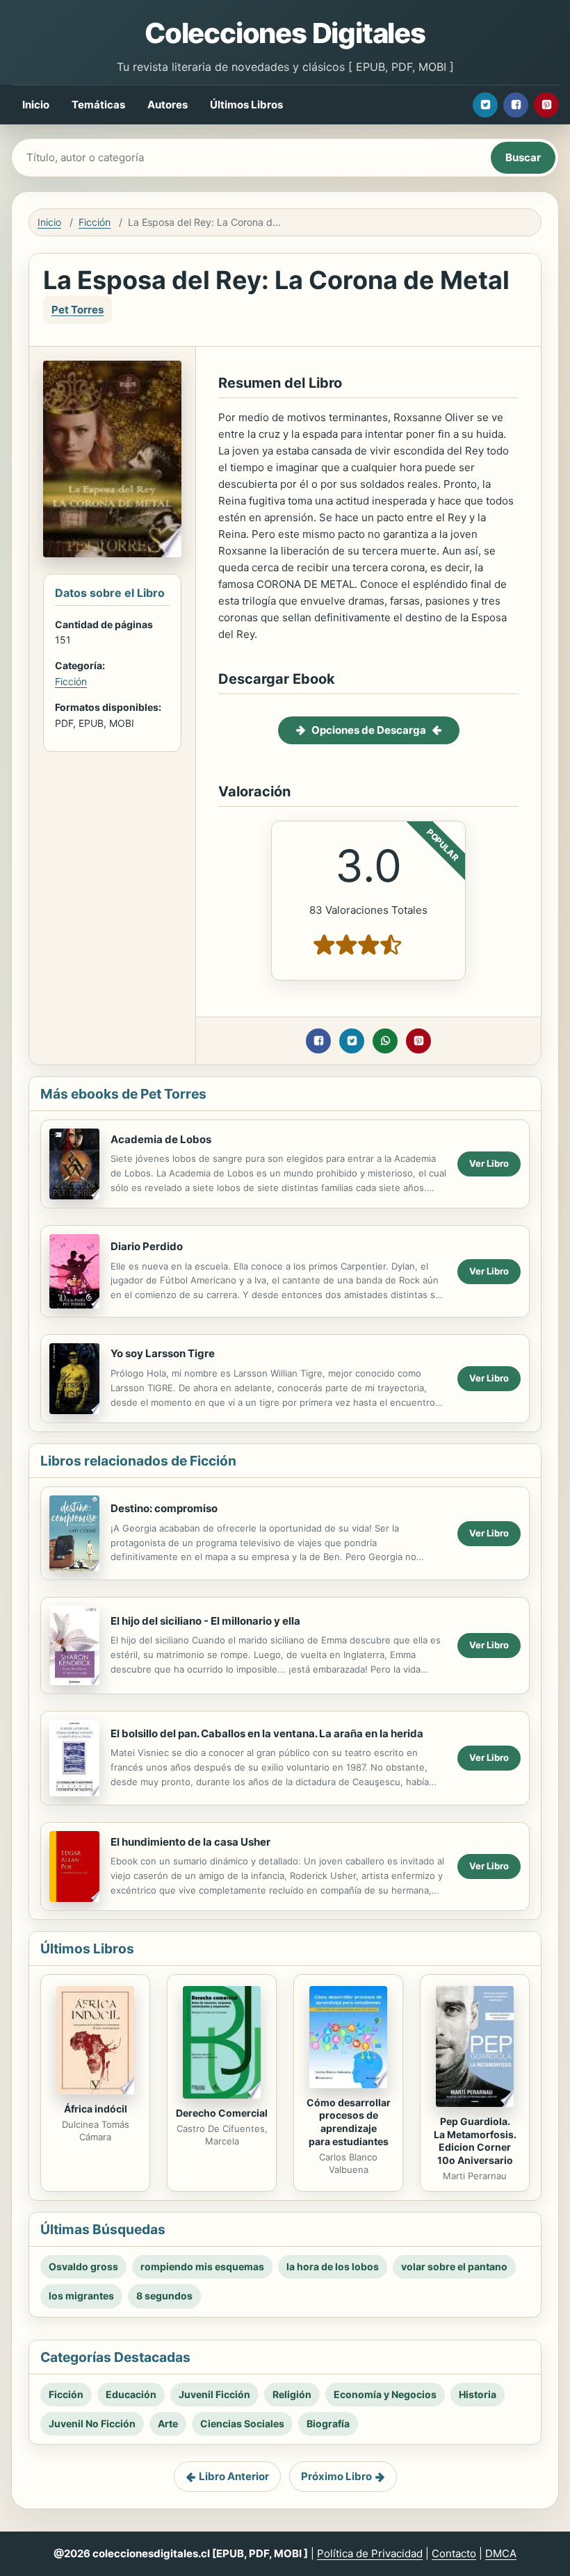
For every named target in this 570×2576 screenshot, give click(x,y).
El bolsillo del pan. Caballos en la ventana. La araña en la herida (267, 1733)
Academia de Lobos (161, 1139)
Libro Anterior (234, 2476)
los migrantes (81, 2296)
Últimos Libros (246, 105)
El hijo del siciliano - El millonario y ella (205, 1621)
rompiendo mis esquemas (202, 2266)
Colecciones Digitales (285, 33)
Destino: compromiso (164, 1508)
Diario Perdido (147, 1246)
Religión (292, 2394)
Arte (168, 2423)
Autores (168, 105)
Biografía (328, 2423)
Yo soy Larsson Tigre (163, 1353)
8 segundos (164, 2296)
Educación (131, 2394)
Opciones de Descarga (369, 730)
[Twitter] (485, 105)
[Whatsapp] (385, 1041)
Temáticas (98, 105)
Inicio (36, 105)
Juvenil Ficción (214, 2394)
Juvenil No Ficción (92, 2423)
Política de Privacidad (370, 2553)
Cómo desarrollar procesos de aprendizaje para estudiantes (349, 2122)
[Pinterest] (546, 105)
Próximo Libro (336, 2476)
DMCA (501, 2553)
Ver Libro (489, 1163)
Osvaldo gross (83, 2266)
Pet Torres (78, 310)
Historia (478, 2394)
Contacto (454, 2553)
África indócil (96, 2109)
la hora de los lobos (333, 2266)
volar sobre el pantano (454, 2266)
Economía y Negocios (385, 2394)
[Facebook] (516, 105)
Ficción (95, 222)
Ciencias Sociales (242, 2423)
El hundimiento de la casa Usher (190, 1842)
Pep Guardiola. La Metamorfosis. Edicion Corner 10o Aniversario (475, 2141)
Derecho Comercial (222, 2113)
